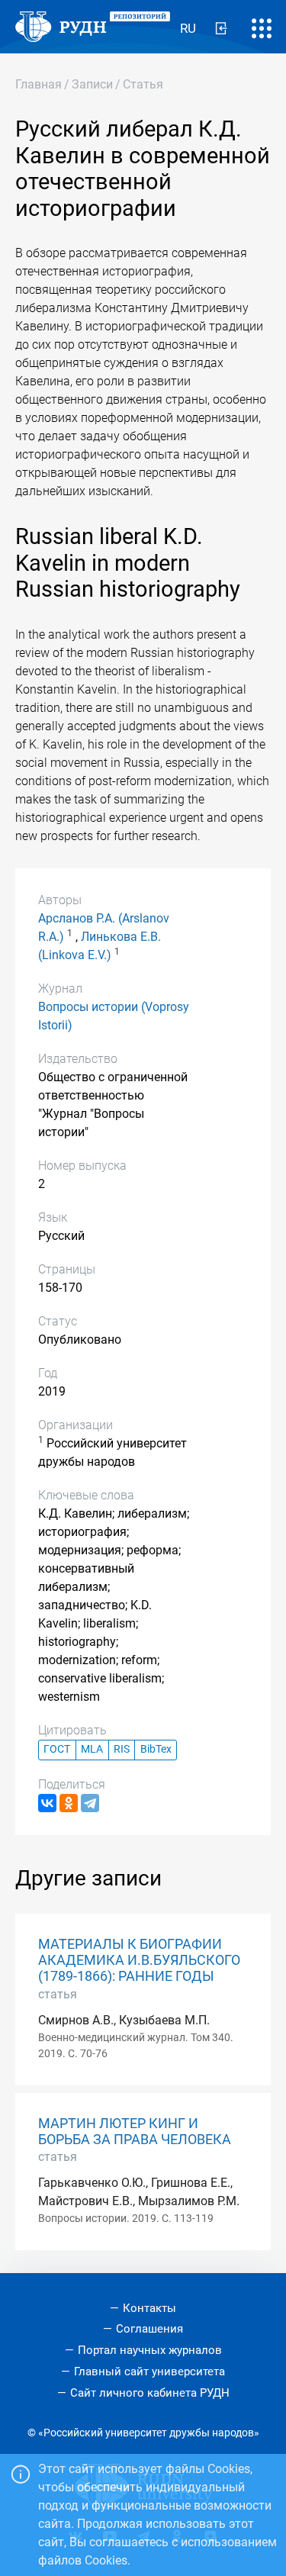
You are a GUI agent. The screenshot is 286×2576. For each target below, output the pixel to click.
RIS (122, 1749)
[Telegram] (90, 1803)
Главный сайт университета (149, 2372)
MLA (92, 1749)
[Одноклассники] (69, 1803)
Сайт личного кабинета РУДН (150, 2393)
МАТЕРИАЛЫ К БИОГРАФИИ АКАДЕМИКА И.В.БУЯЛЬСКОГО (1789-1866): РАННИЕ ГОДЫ (139, 1960)
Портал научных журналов (150, 2350)
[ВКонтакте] (47, 1803)
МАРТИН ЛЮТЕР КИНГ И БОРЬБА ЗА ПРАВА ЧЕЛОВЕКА (135, 2132)
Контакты (149, 2308)
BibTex (156, 1749)
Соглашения (149, 2329)
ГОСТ (57, 1749)
